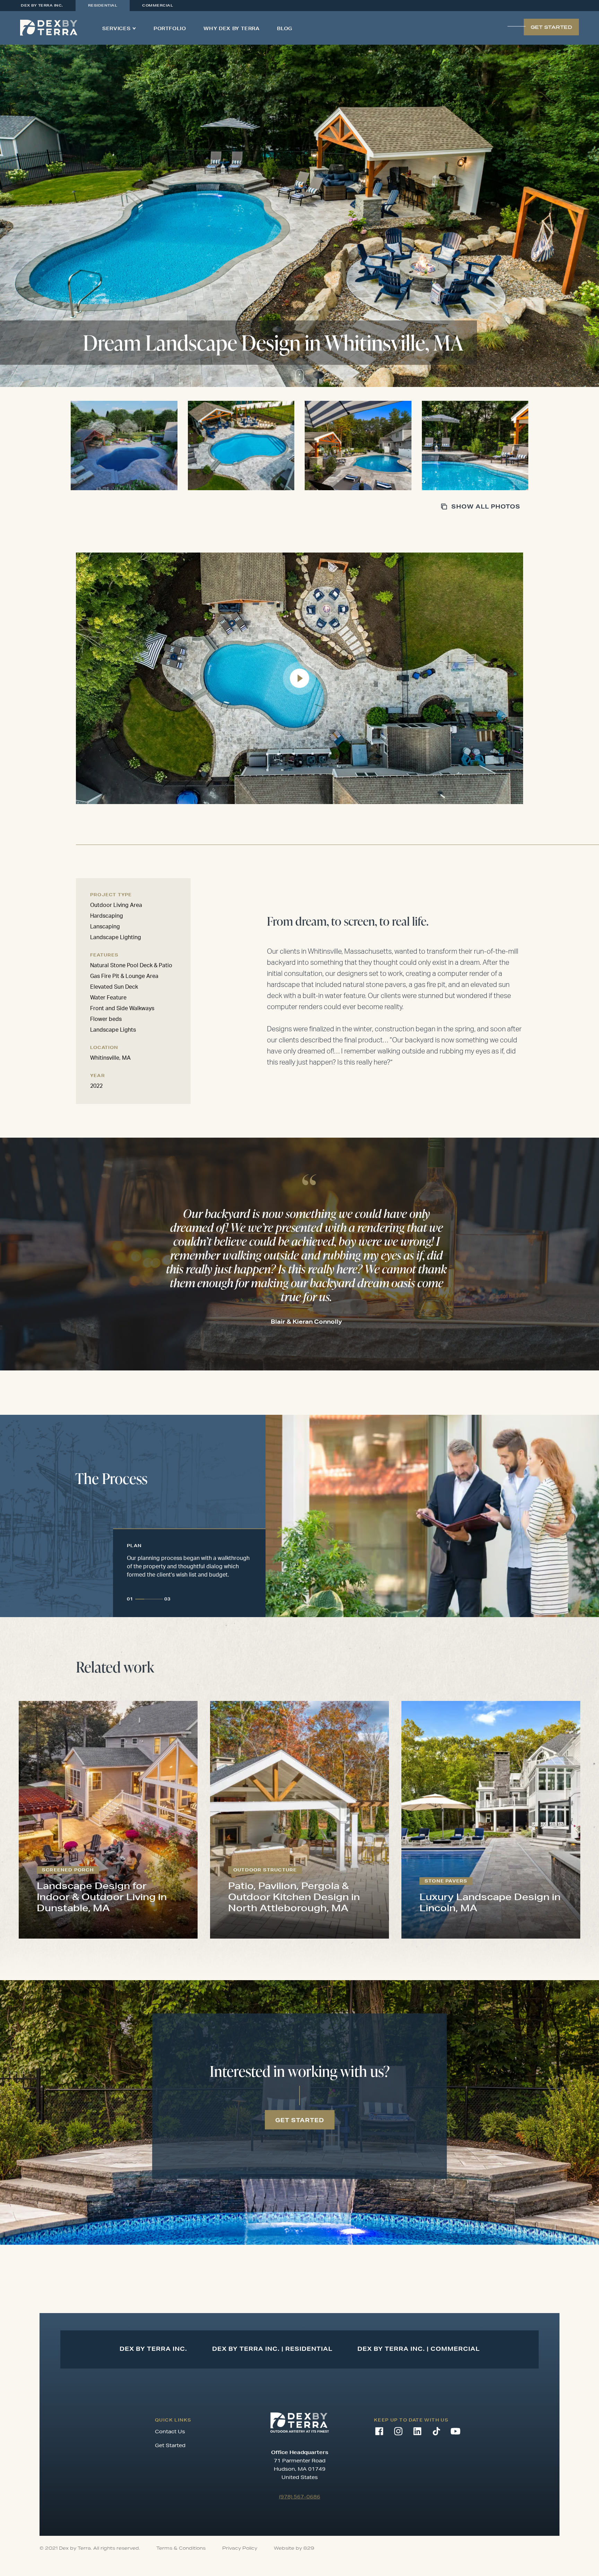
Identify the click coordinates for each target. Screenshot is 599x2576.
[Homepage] (49, 28)
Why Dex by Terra (231, 28)
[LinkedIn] (417, 2431)
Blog (285, 28)
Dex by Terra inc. (42, 5)
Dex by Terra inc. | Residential (272, 2349)
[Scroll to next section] (299, 376)
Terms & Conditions (181, 2548)
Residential (103, 5)
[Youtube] (455, 2431)
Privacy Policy (240, 2548)
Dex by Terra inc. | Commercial (419, 2349)
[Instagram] (398, 2431)
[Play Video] (299, 678)
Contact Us (170, 2432)
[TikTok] (436, 2431)
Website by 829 (294, 2548)
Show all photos (486, 506)
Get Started (170, 2445)
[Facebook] (379, 2431)
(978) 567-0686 (300, 2497)
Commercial (158, 5)
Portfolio (170, 28)
